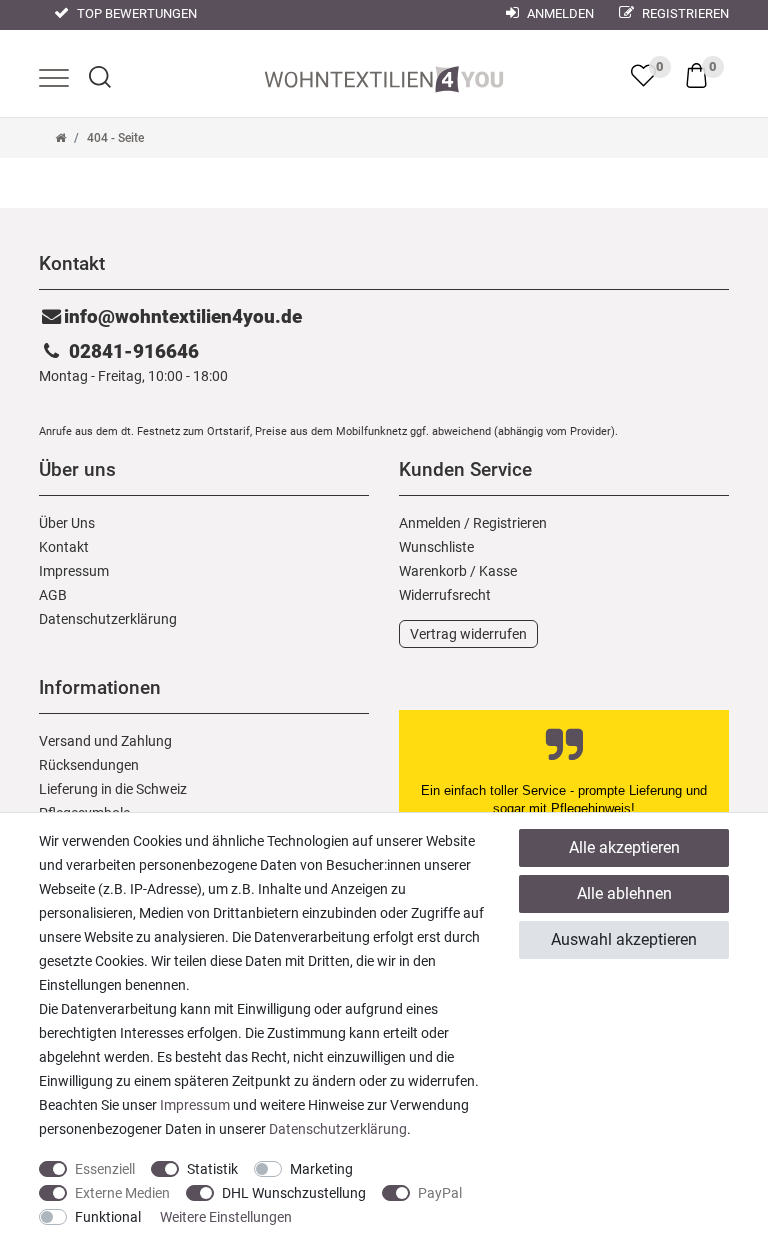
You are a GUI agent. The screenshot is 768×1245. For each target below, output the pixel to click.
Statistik (212, 1169)
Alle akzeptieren (624, 847)
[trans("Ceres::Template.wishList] (643, 75)
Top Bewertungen (135, 13)
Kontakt (64, 547)
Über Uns (67, 523)
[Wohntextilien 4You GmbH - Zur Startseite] (384, 75)
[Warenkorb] (696, 74)
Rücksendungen (89, 765)
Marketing (321, 1169)
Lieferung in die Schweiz (113, 789)
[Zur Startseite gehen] (60, 138)
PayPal (440, 1193)
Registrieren (684, 13)
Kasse (498, 571)
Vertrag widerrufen (468, 634)
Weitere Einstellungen (226, 1217)
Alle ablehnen (624, 893)
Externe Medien (122, 1193)
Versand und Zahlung (105, 741)
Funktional (108, 1217)
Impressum (74, 571)
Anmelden (559, 13)
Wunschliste (436, 547)
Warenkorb (433, 571)
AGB (53, 595)
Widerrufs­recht (445, 595)
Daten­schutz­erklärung (108, 619)
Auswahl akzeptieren (624, 939)
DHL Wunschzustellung (294, 1193)
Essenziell (105, 1169)
